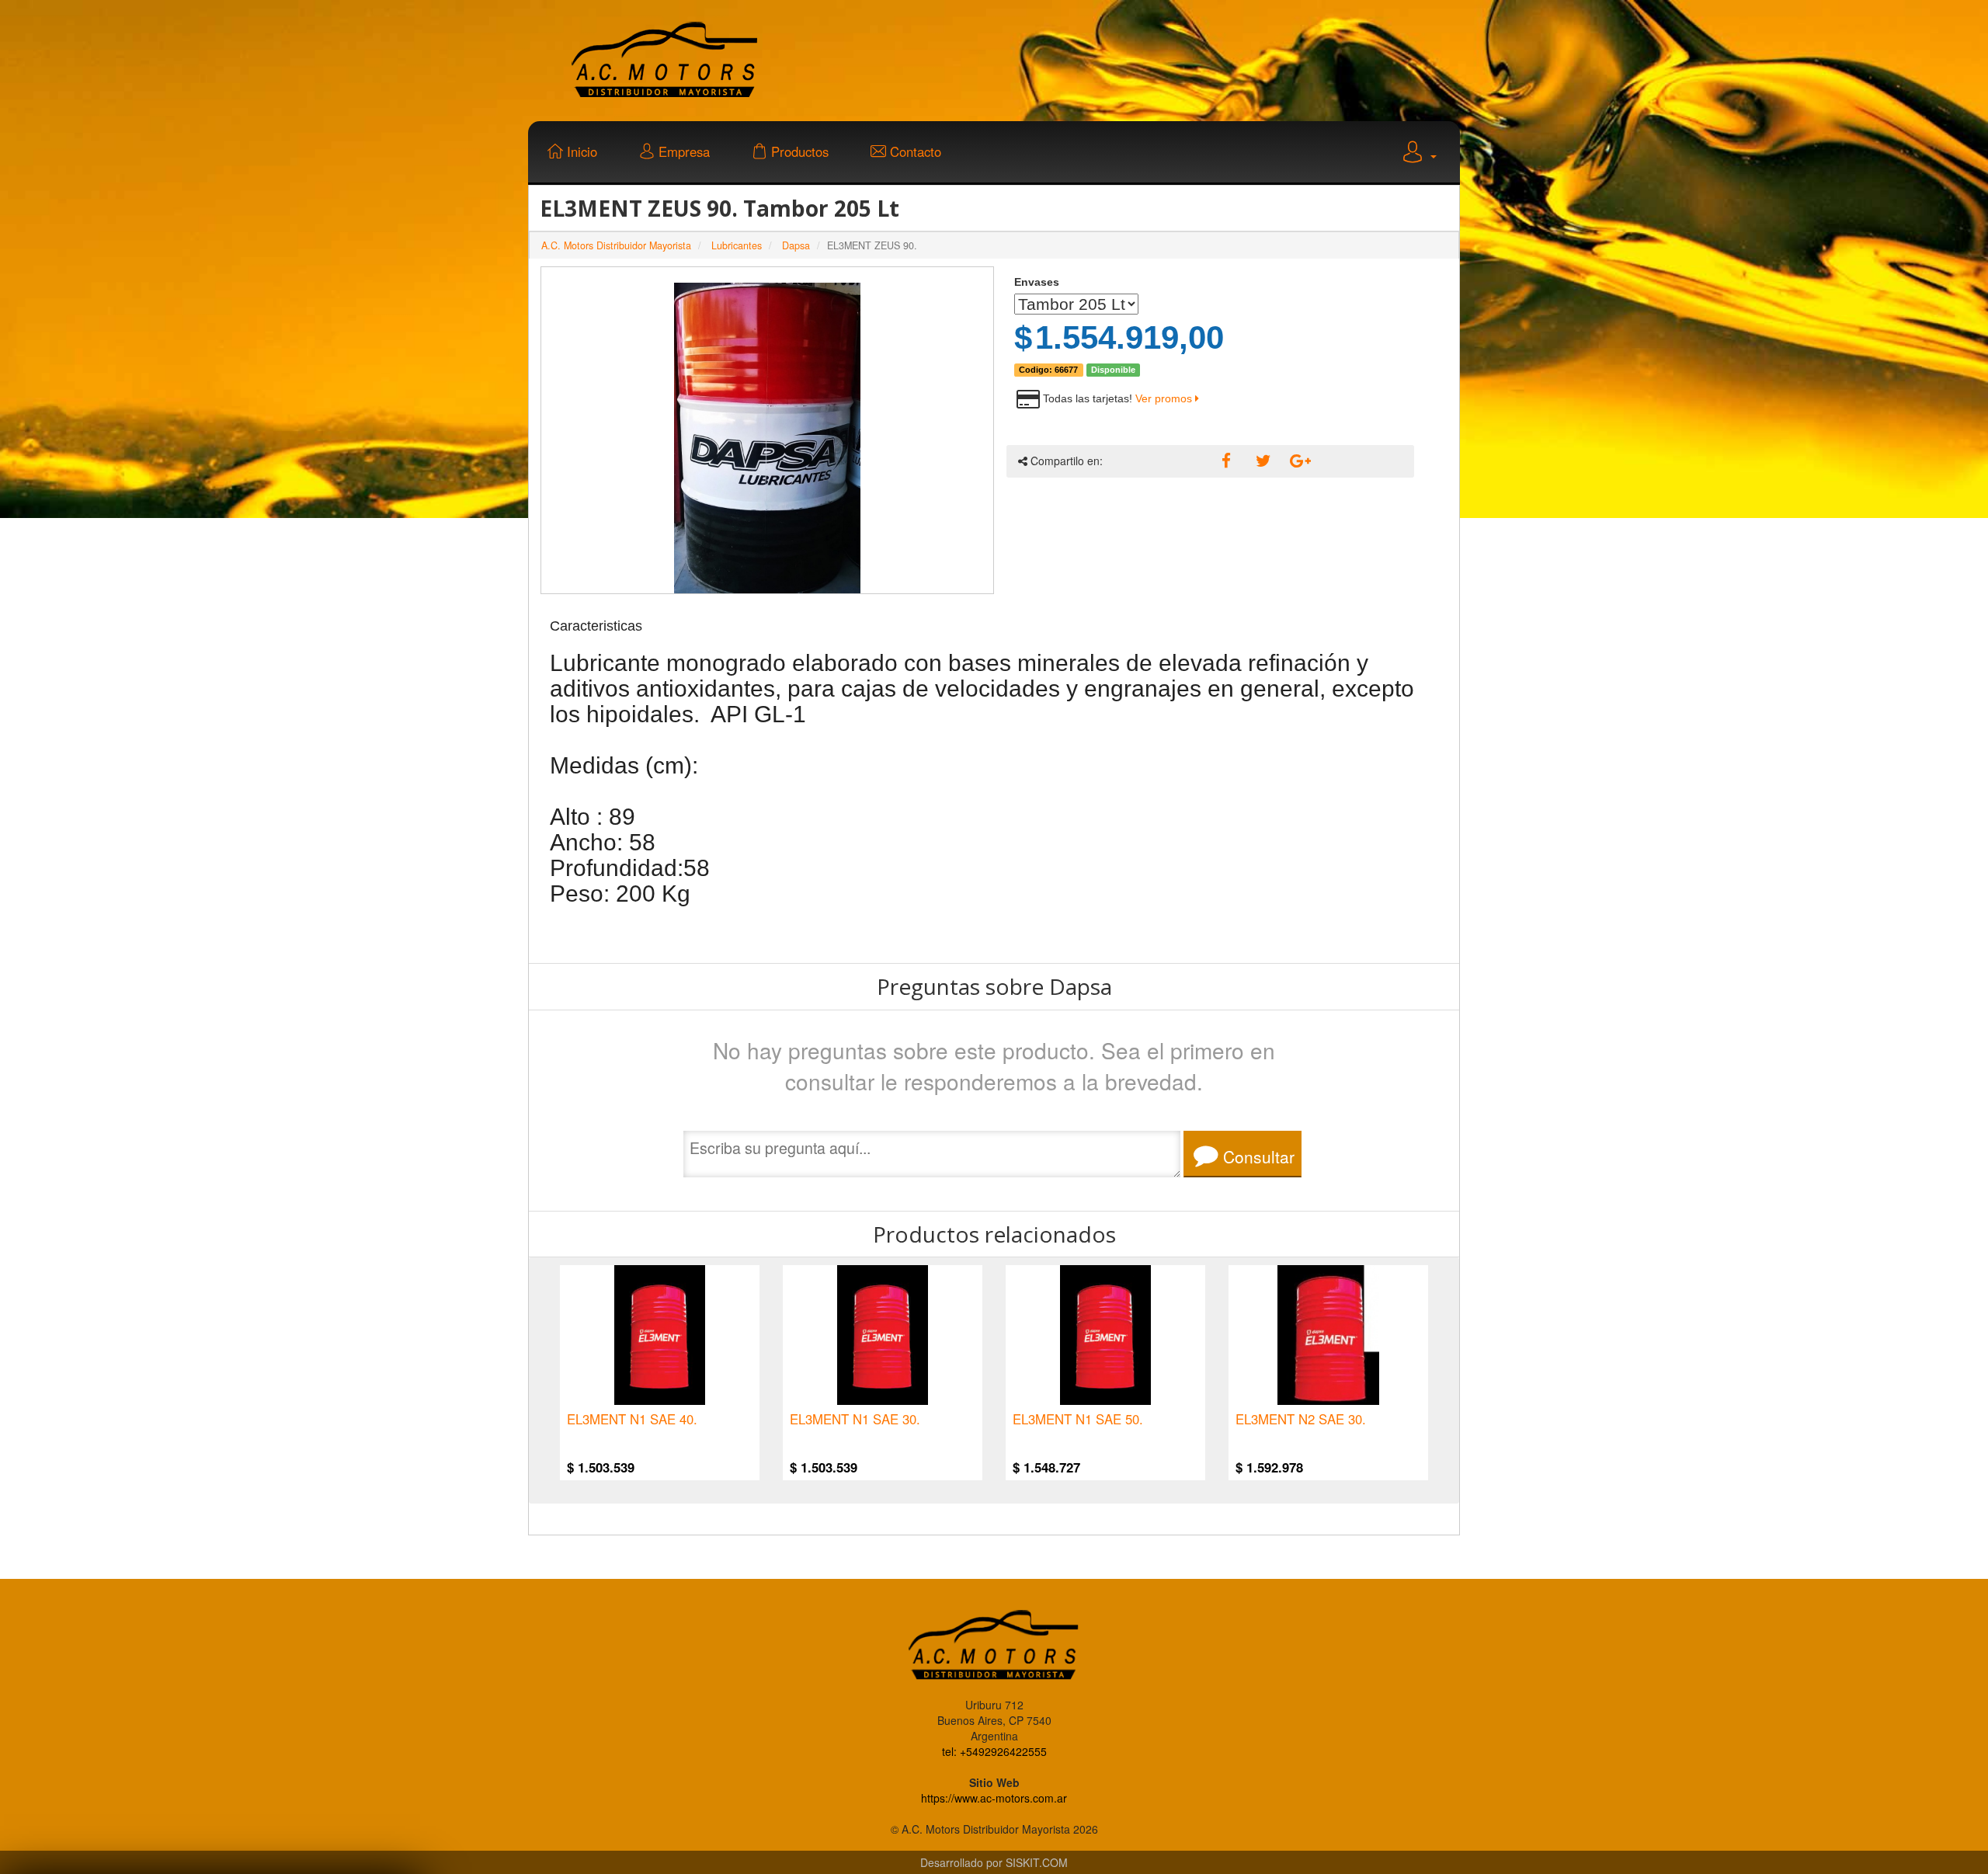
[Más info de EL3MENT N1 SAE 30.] (883, 1335)
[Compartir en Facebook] (1227, 461)
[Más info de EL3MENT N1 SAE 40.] (660, 1335)
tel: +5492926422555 (994, 1751)
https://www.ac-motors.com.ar (994, 1798)
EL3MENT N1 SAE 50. (1078, 1420)
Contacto (914, 151)
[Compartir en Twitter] (1261, 461)
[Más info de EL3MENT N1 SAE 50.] (1105, 1335)
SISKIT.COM (1037, 1862)
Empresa (682, 151)
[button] (1418, 154)
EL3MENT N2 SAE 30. (1301, 1420)
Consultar (1256, 1156)
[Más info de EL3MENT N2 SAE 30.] (1328, 1335)
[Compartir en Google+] (1295, 461)
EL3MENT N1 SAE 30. (855, 1420)
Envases (1037, 282)
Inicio (580, 151)
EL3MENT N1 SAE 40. (632, 1420)
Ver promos (1165, 398)
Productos (798, 151)
